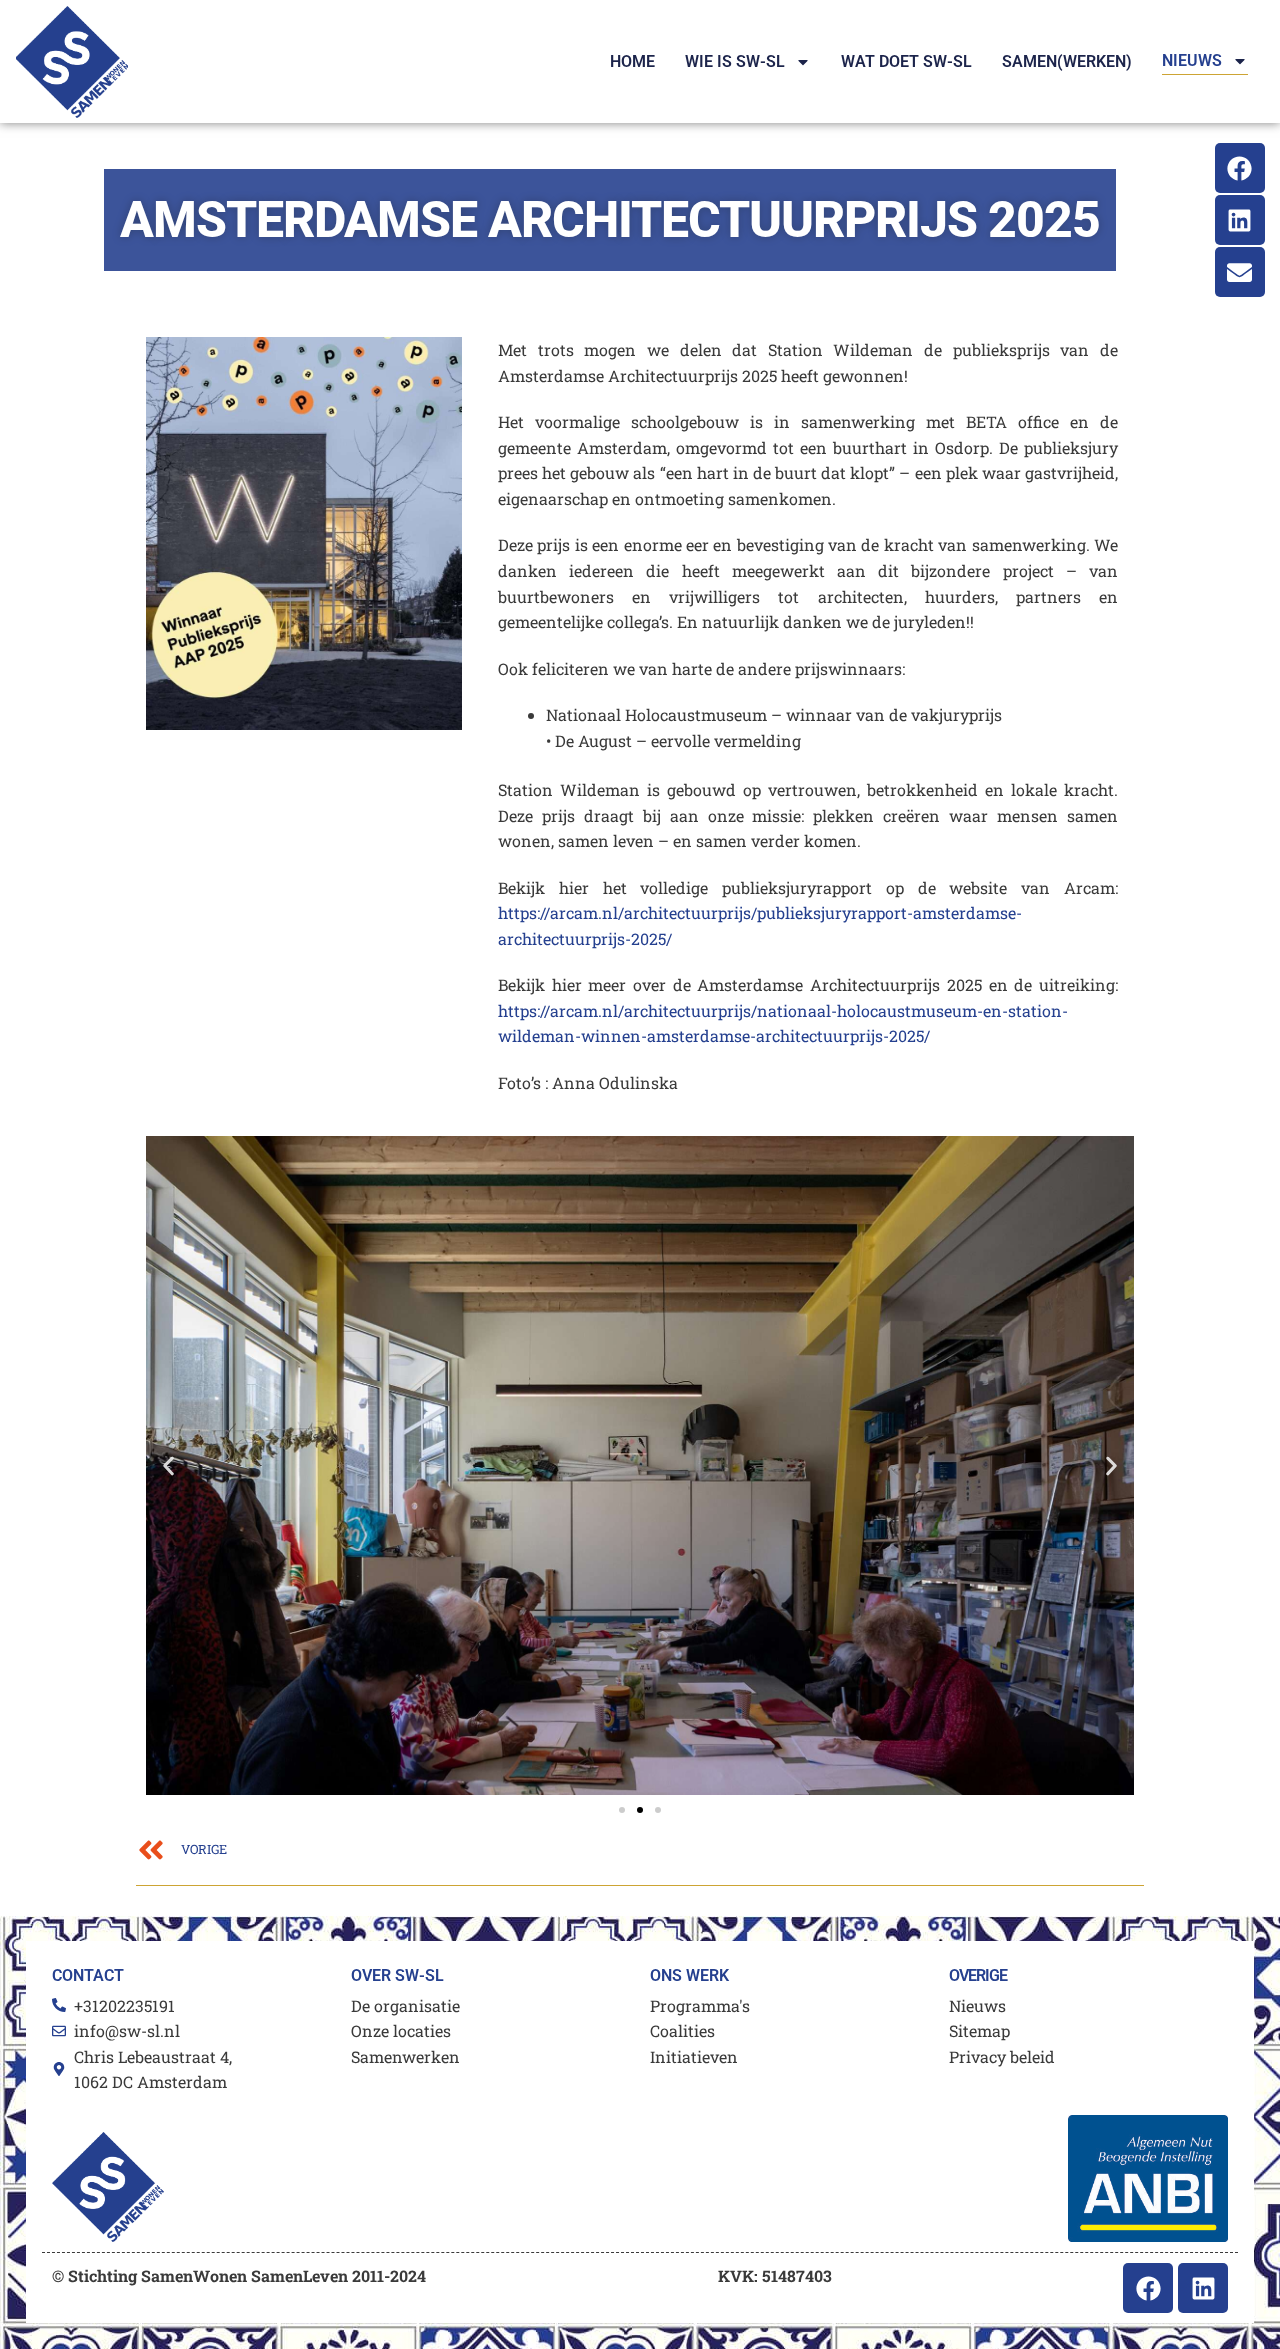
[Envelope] (1240, 272)
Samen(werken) (1067, 61)
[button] (168, 1465)
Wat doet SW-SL (906, 61)
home (632, 61)
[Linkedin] (1240, 220)
